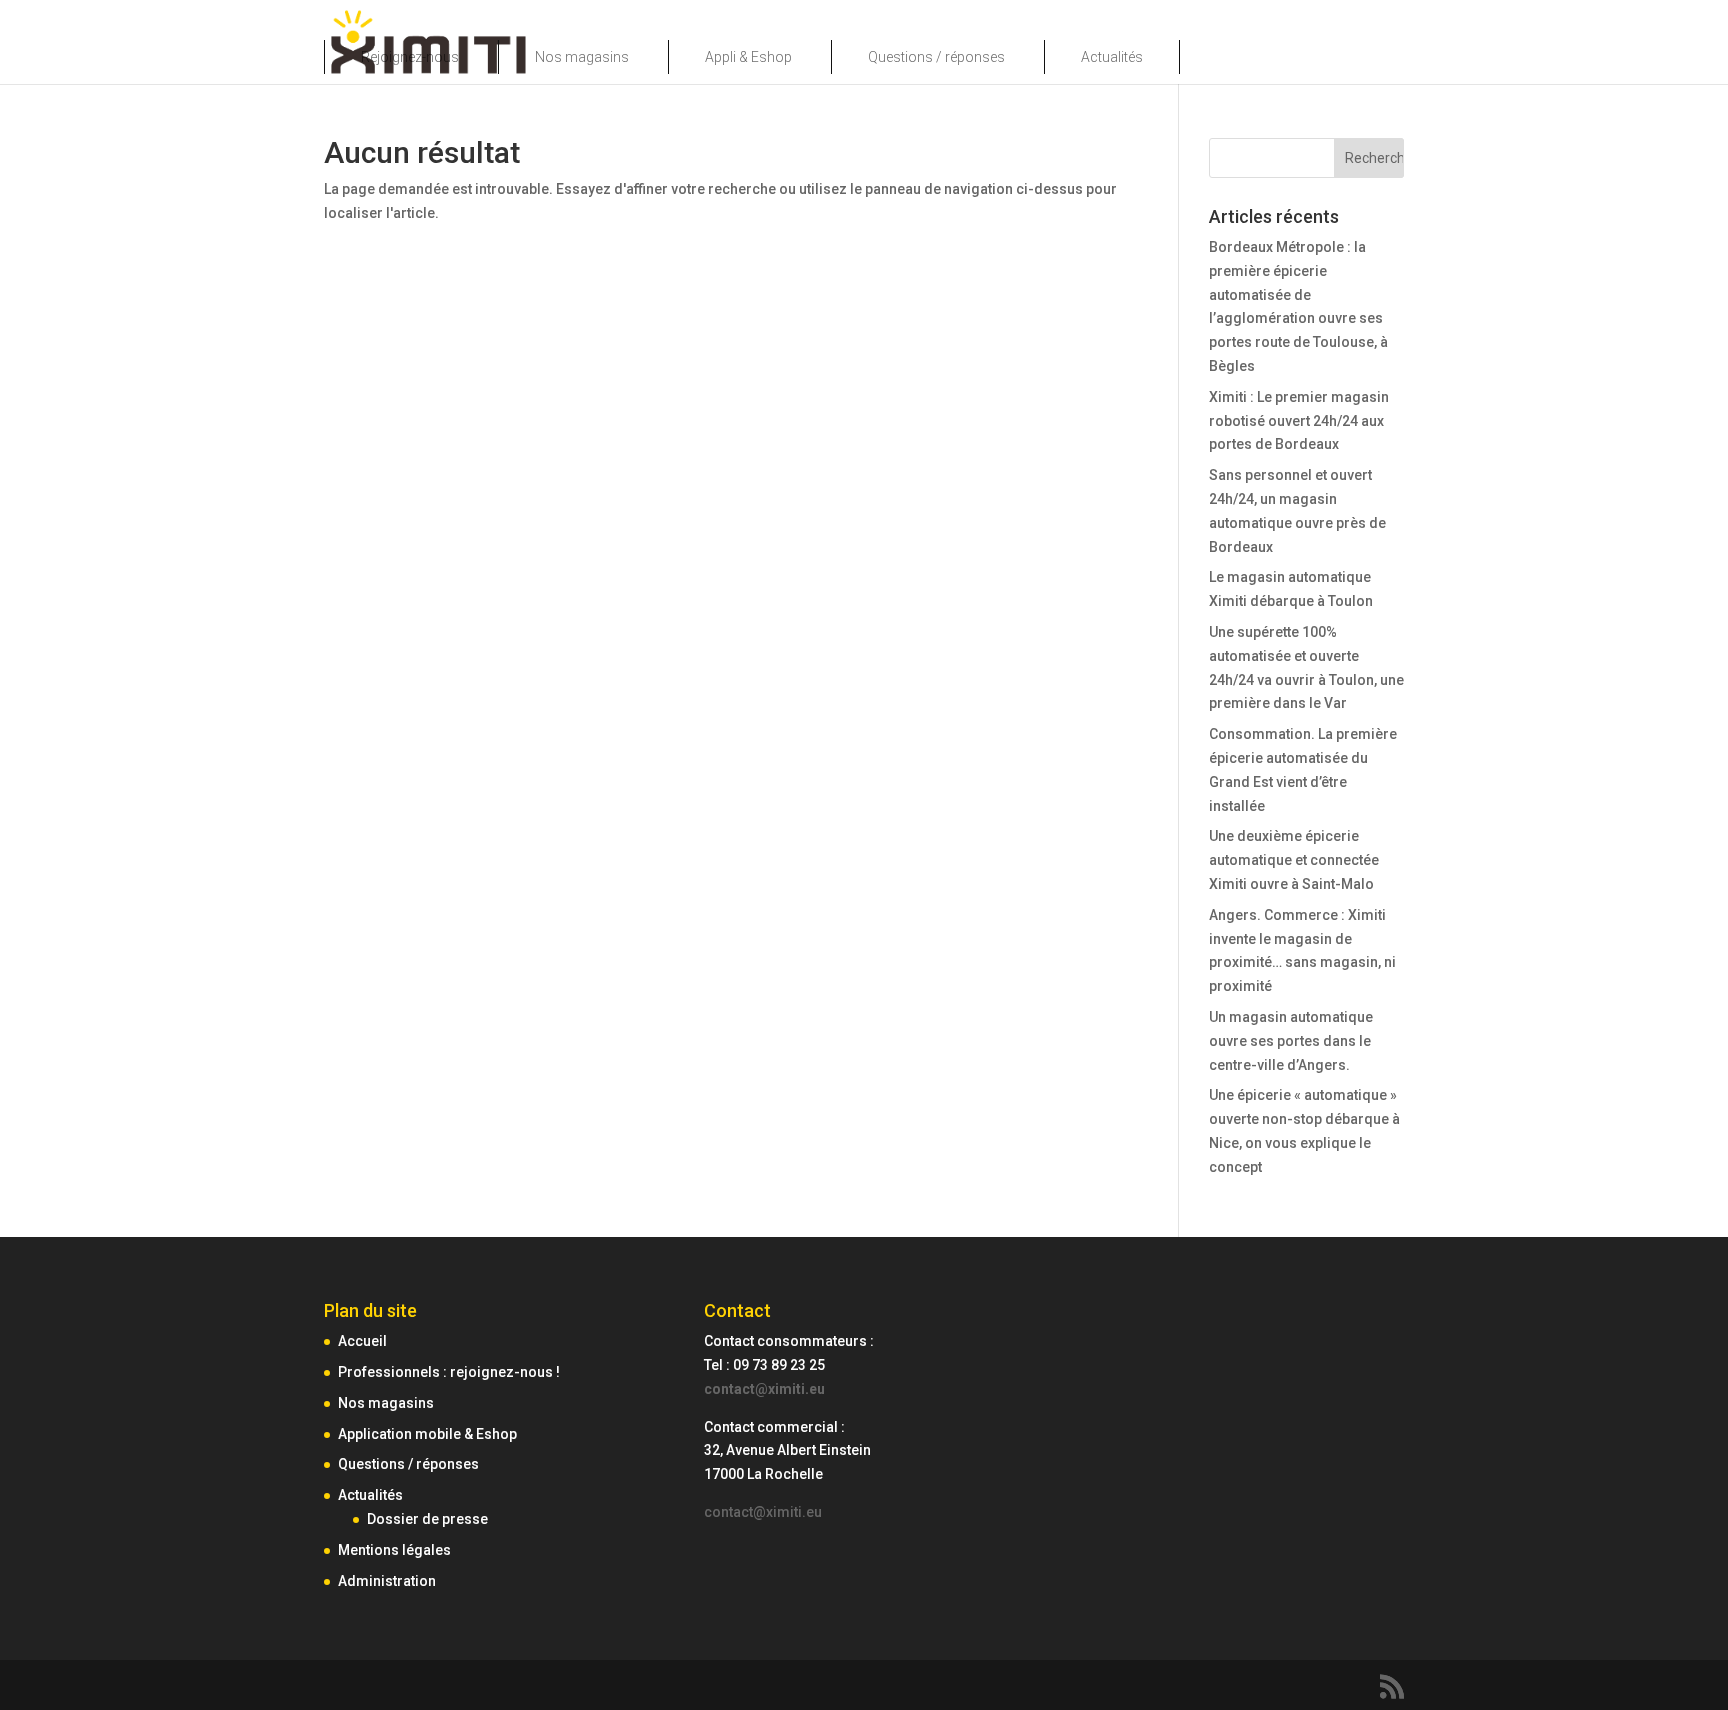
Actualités (1112, 57)
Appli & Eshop (748, 57)
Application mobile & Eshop (427, 1434)
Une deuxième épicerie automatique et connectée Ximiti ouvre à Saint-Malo (1294, 860)
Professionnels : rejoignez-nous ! (449, 1372)
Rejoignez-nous (410, 57)
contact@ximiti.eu (764, 1389)
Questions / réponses (936, 57)
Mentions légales (394, 1550)
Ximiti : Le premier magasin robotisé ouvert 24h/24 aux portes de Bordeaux (1299, 421)
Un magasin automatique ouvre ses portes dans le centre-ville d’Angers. (1291, 1041)
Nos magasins (582, 57)
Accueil (362, 1341)
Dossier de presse (427, 1519)
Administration (387, 1581)
